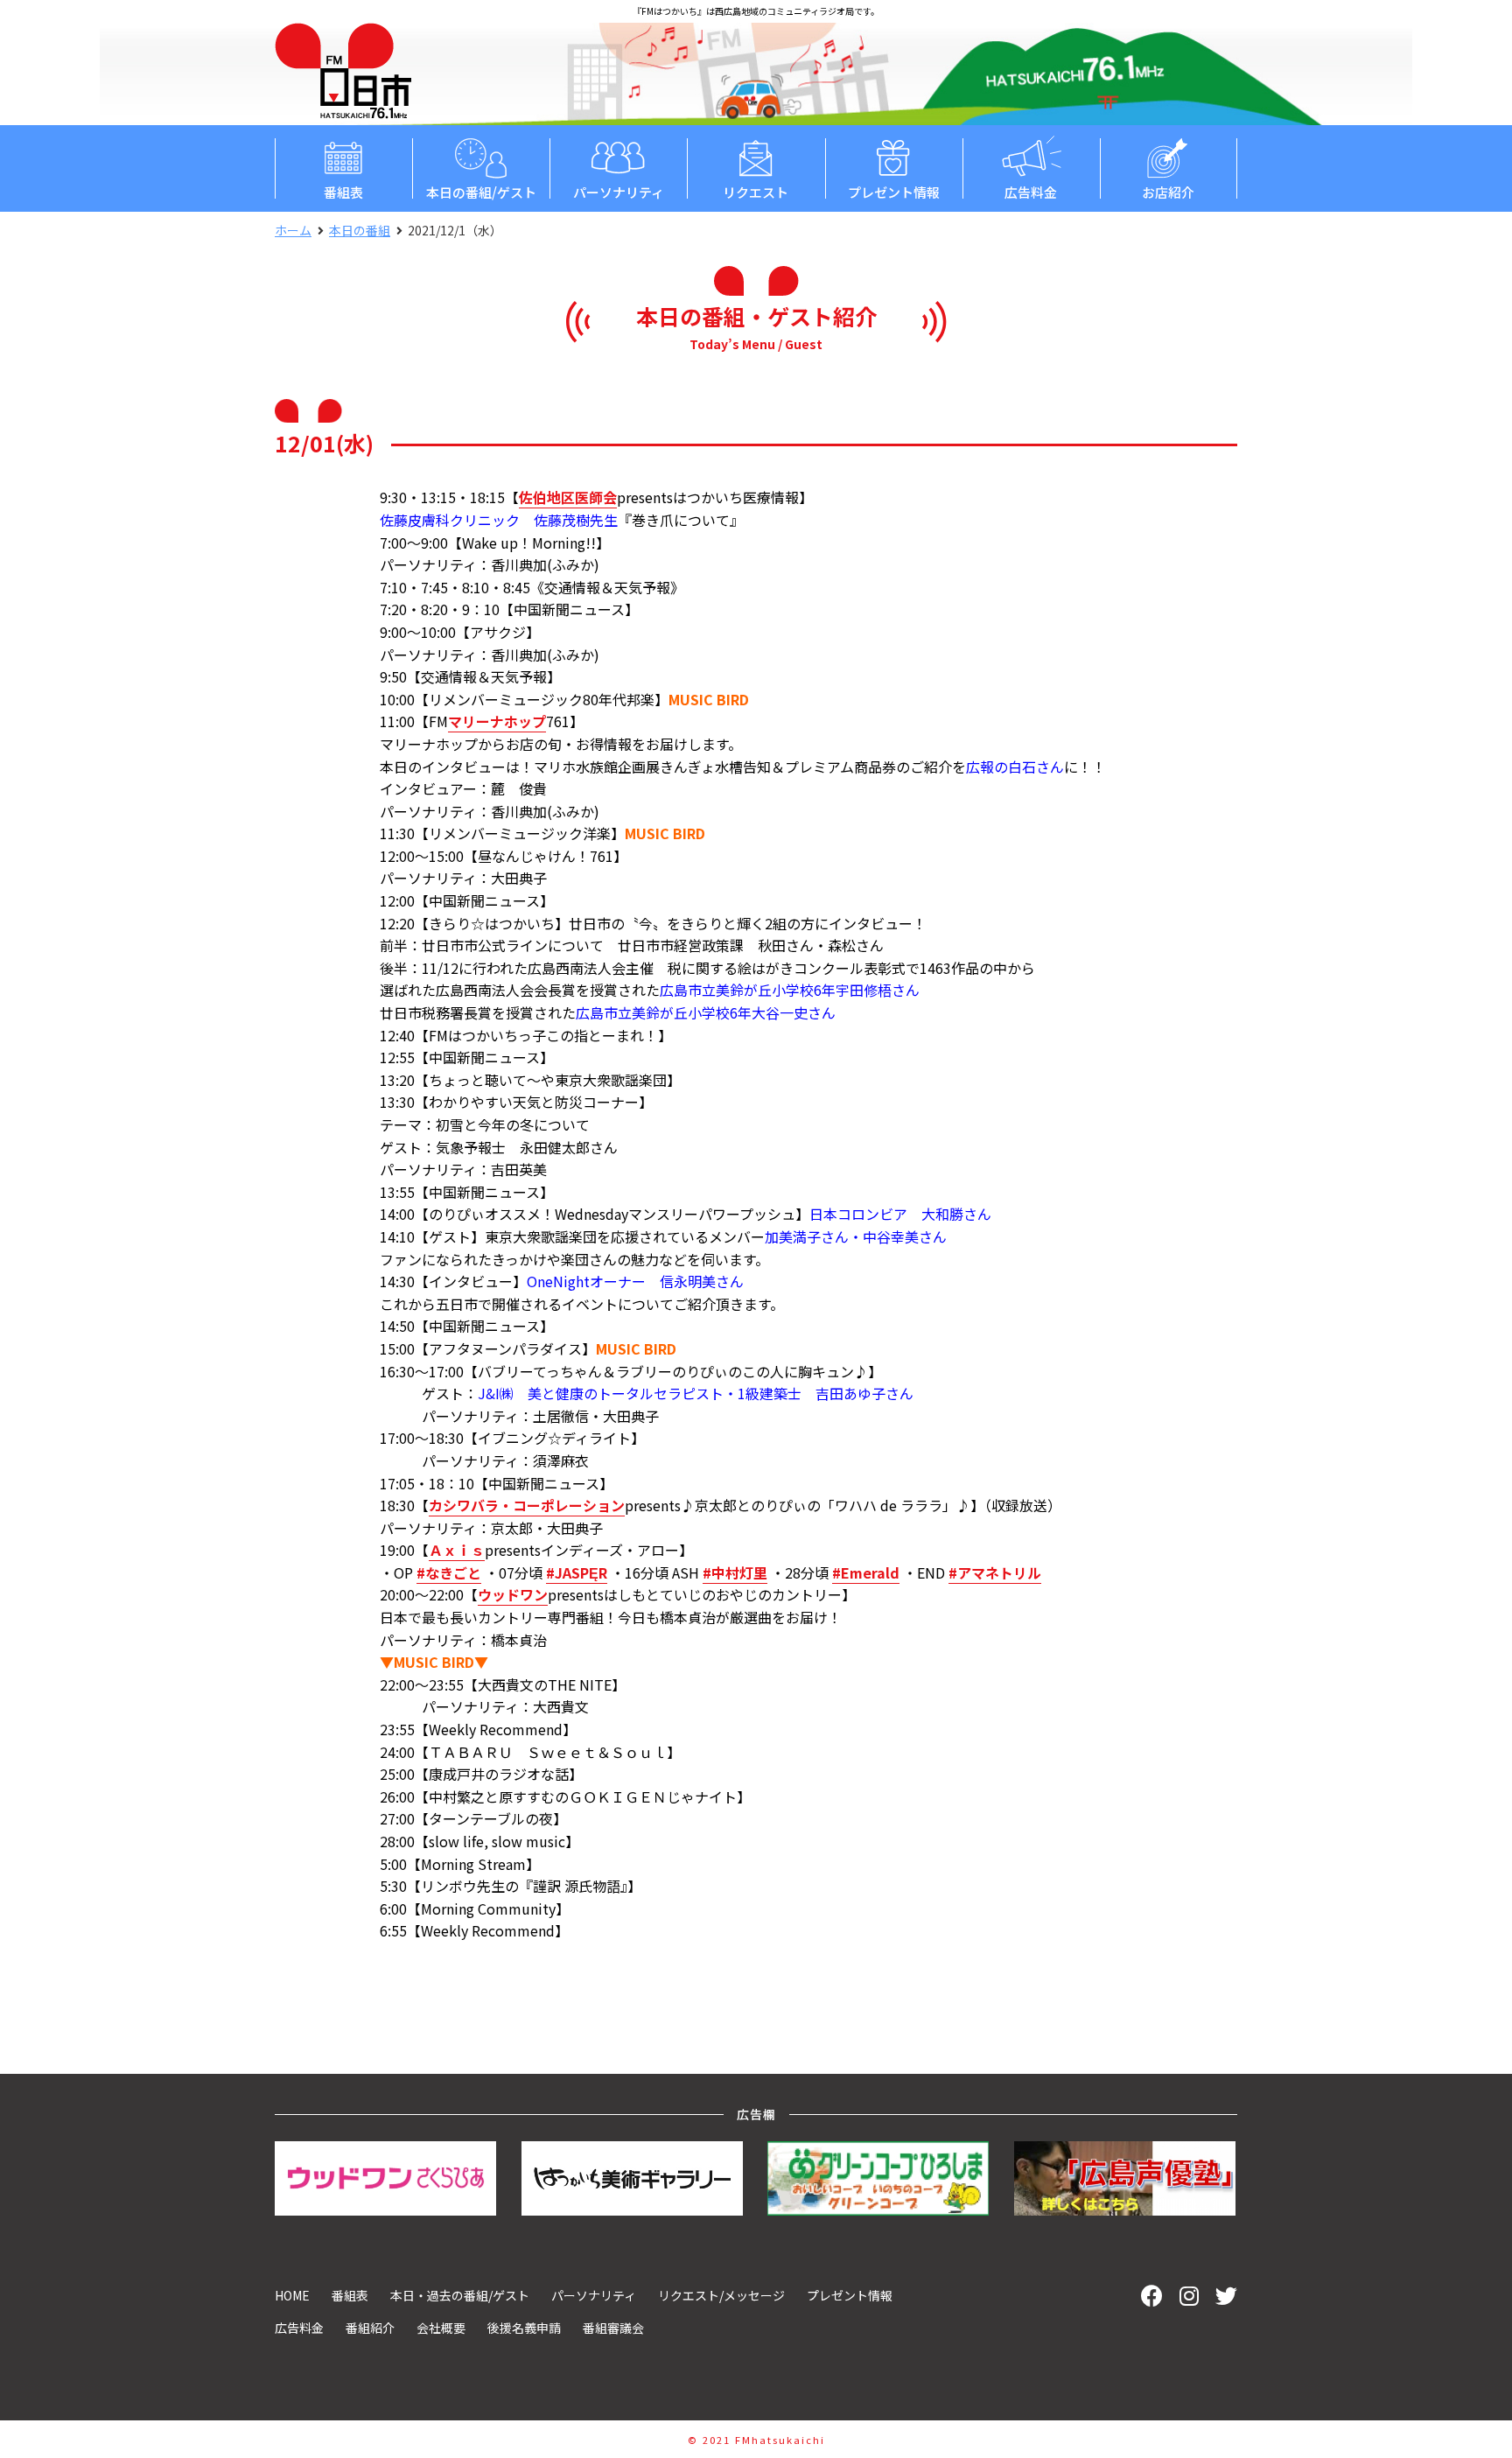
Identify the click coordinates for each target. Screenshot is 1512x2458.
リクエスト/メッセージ (721, 2295)
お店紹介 (1168, 192)
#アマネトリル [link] (995, 1572)
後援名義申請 (524, 2328)
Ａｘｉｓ (457, 1550)
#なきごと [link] (449, 1572)
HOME (292, 2295)
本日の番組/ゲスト (481, 192)
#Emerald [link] (866, 1572)
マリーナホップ (497, 721)
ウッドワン (513, 1594)
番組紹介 (370, 2328)
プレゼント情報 (894, 192)
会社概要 (441, 2328)
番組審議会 (613, 2328)
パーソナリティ (619, 192)
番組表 (343, 192)
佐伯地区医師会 (568, 497)
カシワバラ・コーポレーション (527, 1505)
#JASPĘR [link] (577, 1572)
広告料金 (1031, 192)
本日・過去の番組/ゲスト (460, 2295)
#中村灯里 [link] (735, 1572)
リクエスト (756, 192)
